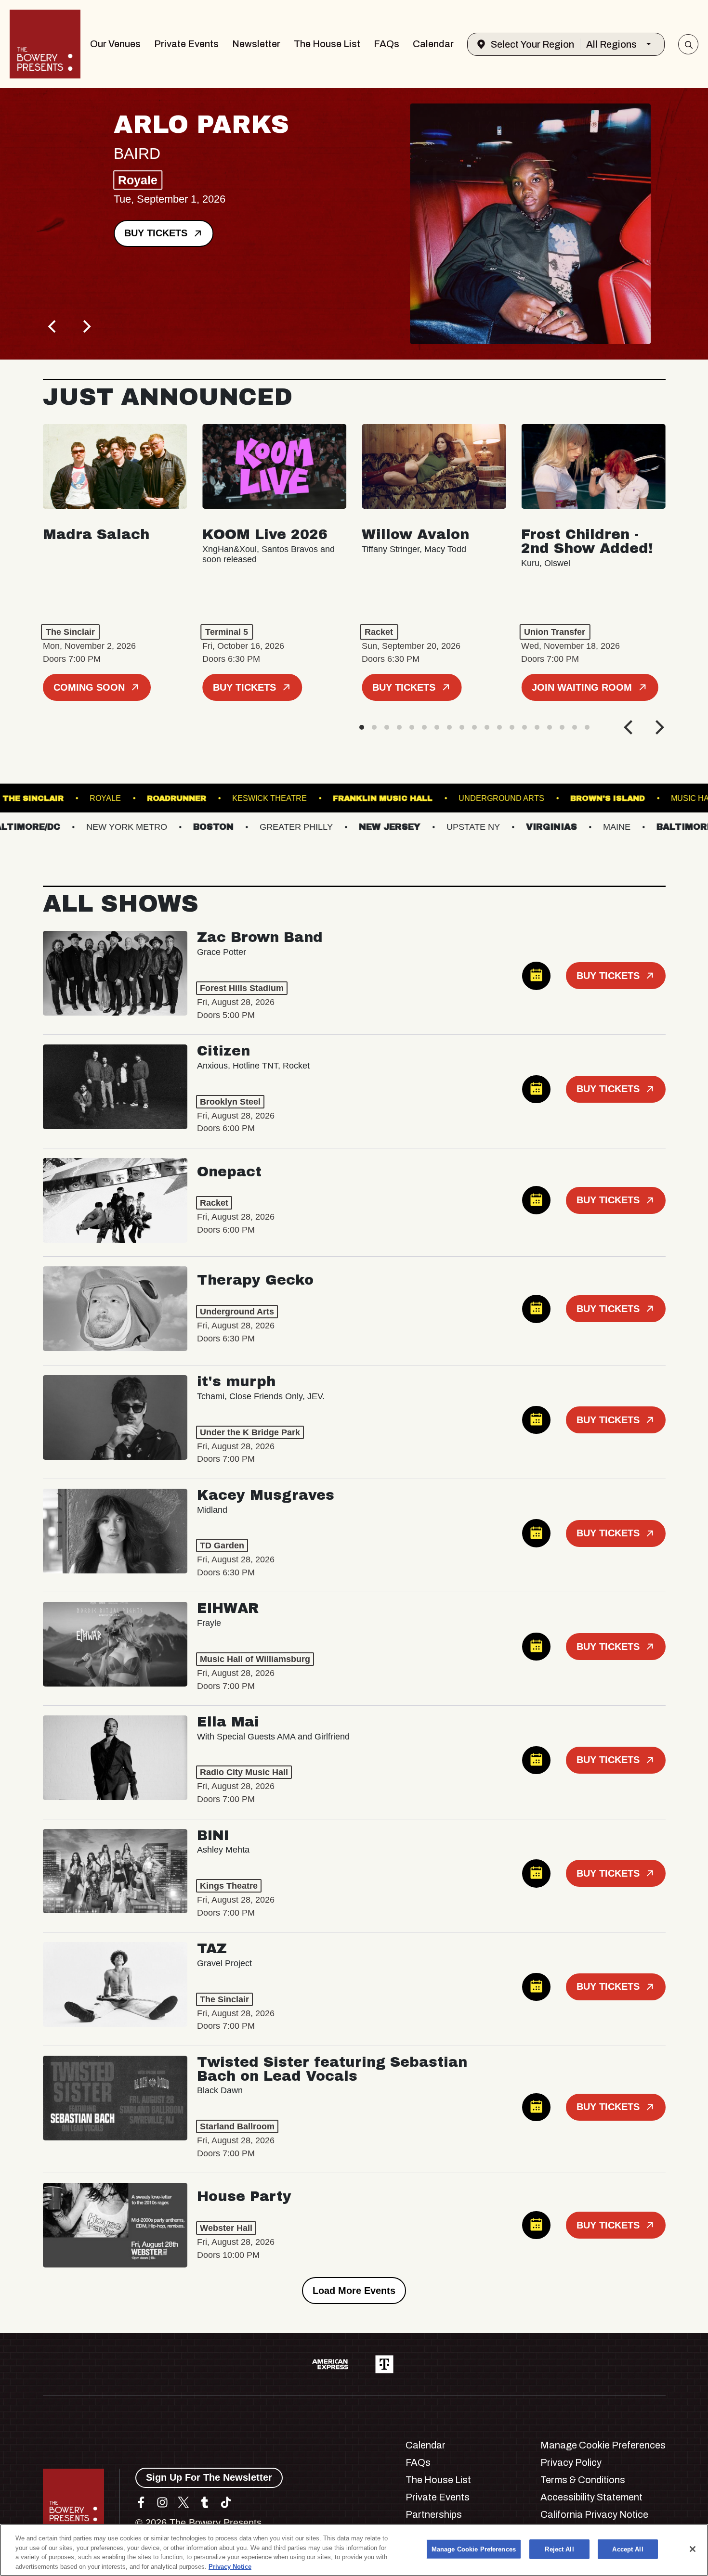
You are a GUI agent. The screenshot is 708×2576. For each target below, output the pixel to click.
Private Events (186, 44)
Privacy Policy (571, 2462)
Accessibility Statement (591, 2497)
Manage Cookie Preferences (474, 2549)
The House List (327, 44)
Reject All (559, 2549)
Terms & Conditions (583, 2480)
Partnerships (434, 2514)
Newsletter (256, 44)
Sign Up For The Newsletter (209, 2477)
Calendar (433, 44)
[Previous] (53, 326)
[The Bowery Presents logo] (45, 44)
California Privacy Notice (594, 2514)
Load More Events (354, 2291)
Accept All (628, 2549)
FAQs (387, 44)
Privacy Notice (230, 2566)
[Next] (86, 326)
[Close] (693, 2549)
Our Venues (115, 44)
